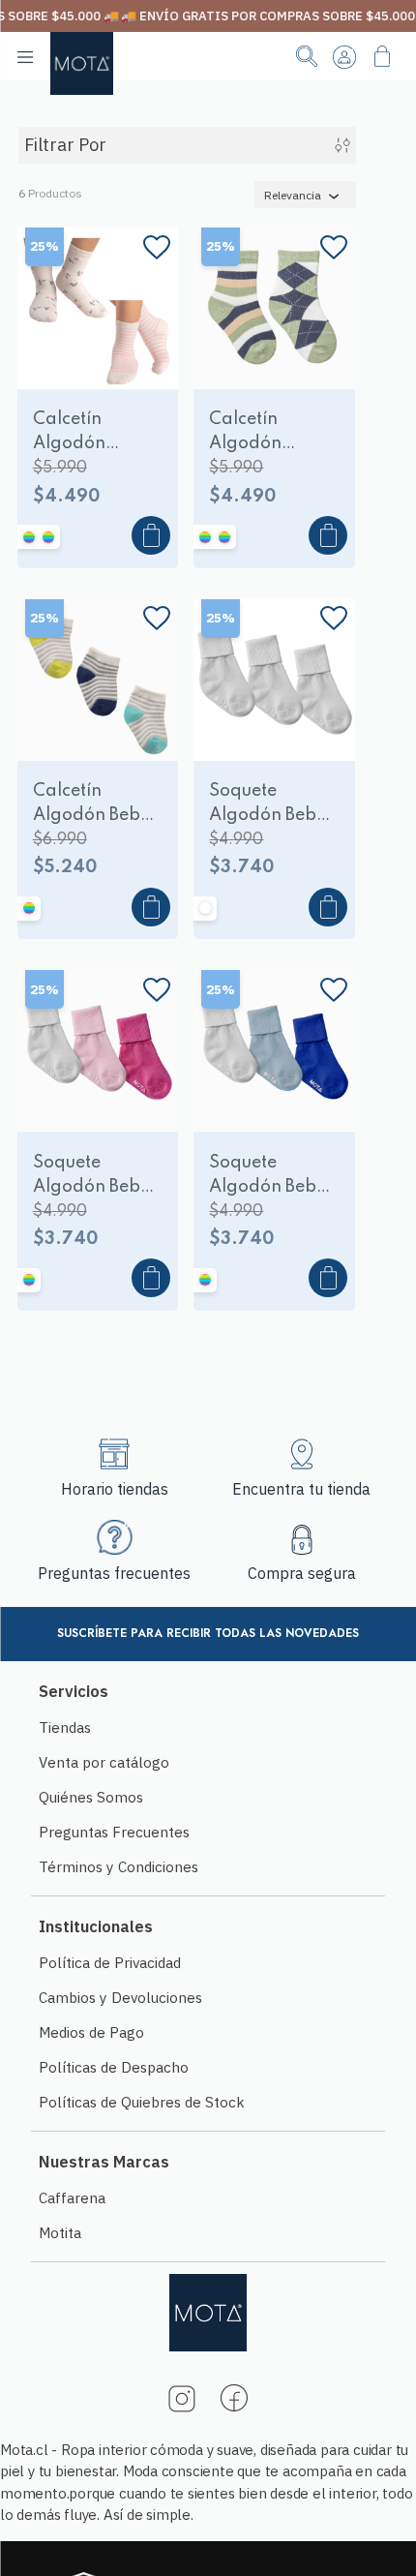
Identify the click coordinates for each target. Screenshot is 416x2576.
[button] (63, 369)
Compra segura (302, 1573)
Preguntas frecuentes (114, 1573)
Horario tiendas (115, 1489)
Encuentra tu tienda (301, 1489)
